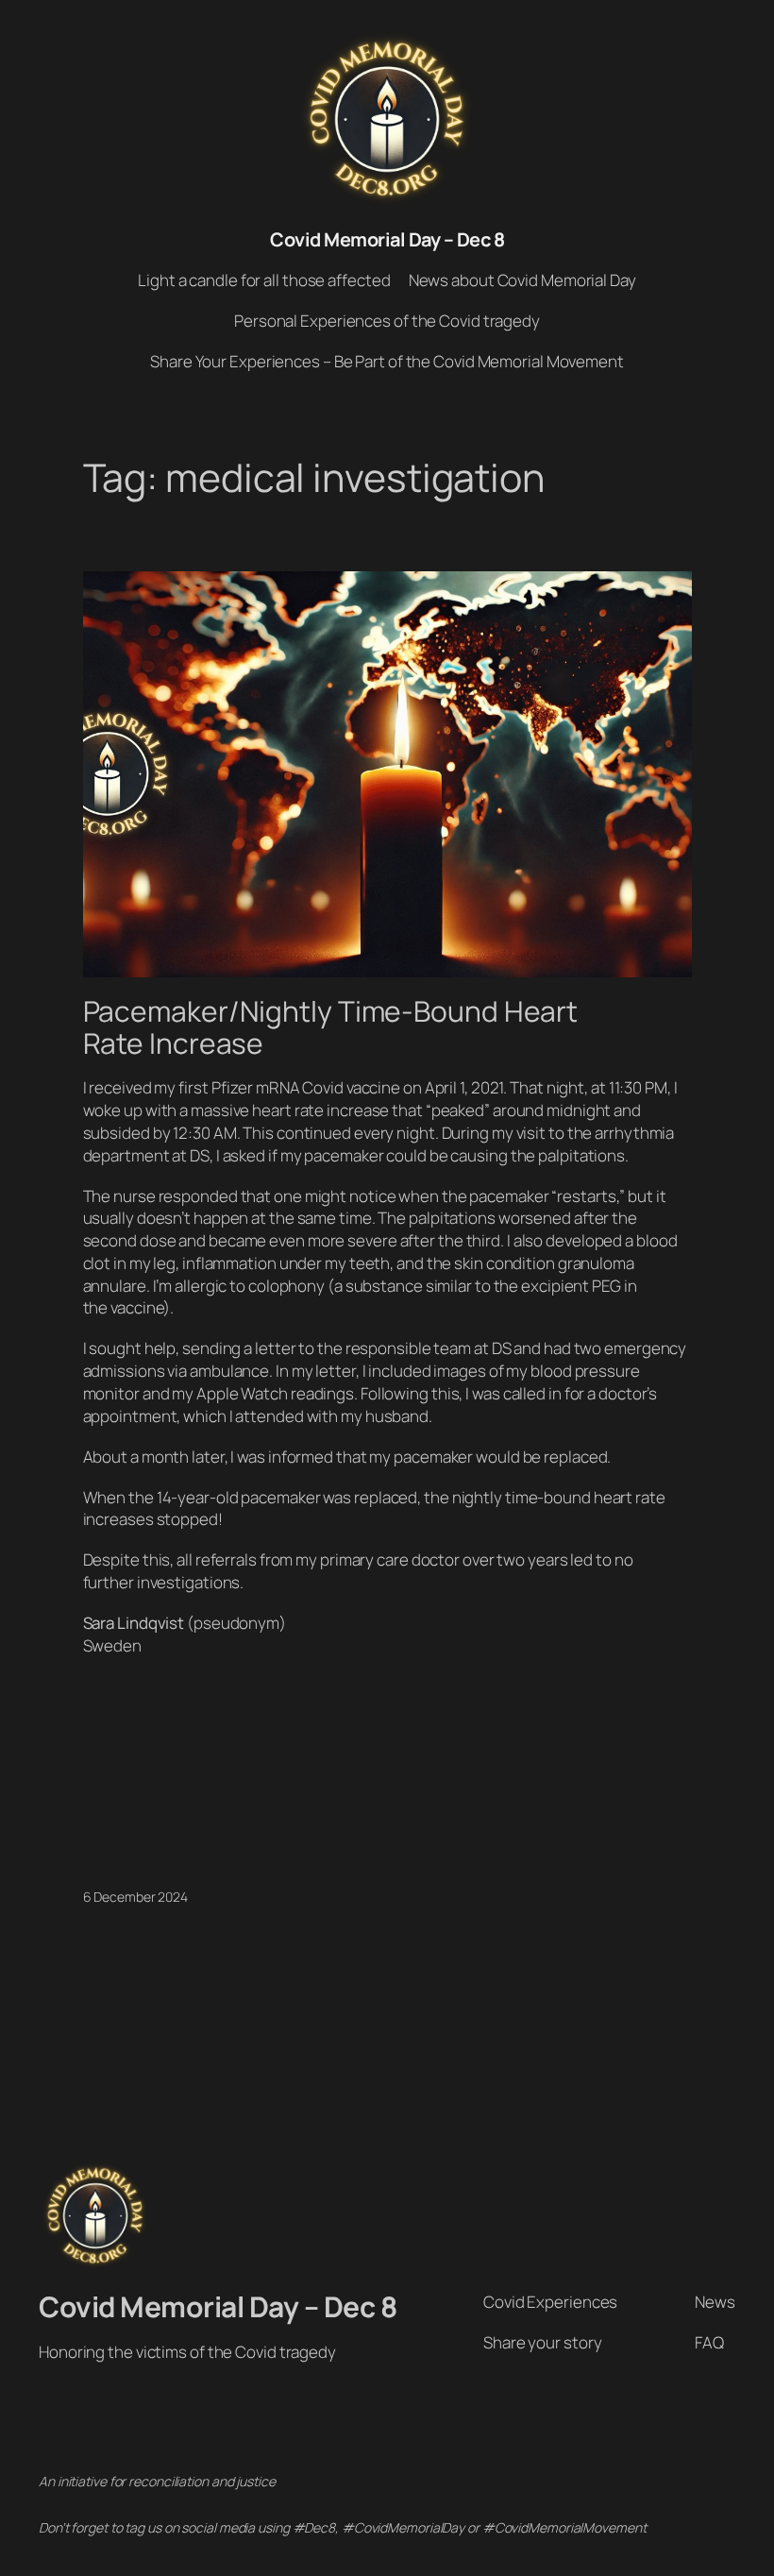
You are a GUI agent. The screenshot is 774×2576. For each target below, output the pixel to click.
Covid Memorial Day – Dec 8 (387, 239)
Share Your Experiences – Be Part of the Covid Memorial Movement (387, 361)
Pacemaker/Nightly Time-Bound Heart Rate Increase (331, 1027)
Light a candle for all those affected (264, 280)
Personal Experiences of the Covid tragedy (387, 321)
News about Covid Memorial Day (522, 280)
